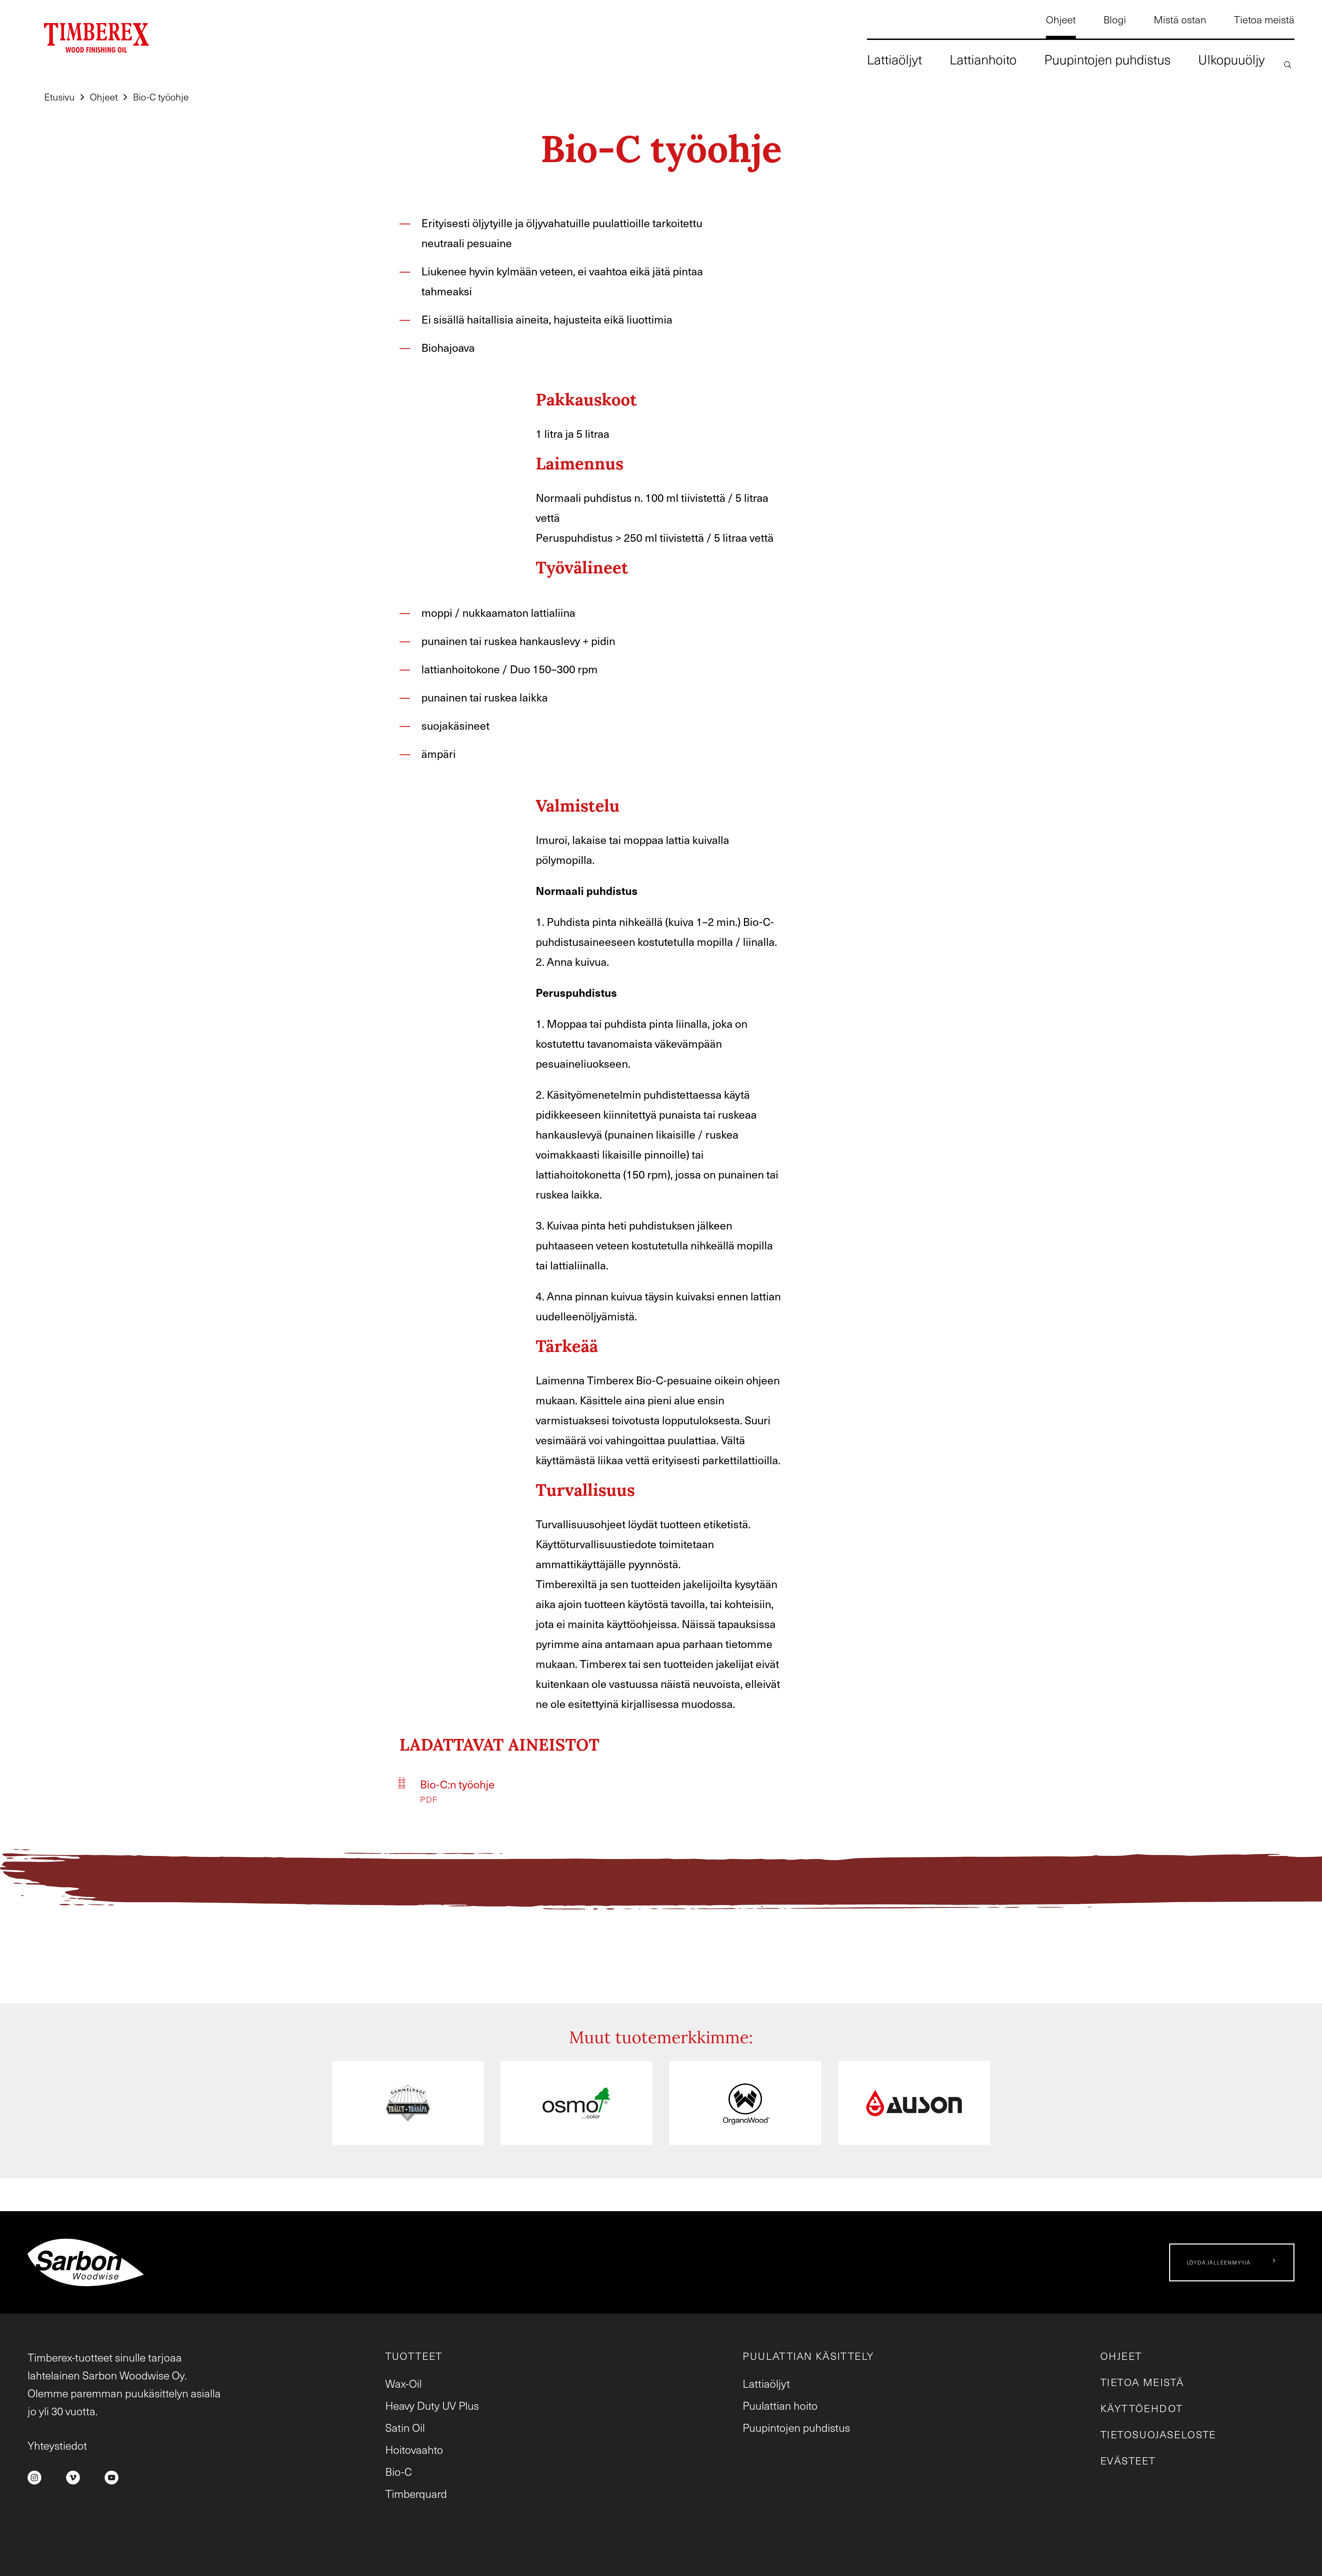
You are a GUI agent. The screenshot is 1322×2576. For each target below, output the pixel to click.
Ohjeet (104, 97)
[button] (1288, 64)
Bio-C (399, 2471)
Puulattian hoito (780, 2405)
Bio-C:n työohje (457, 1784)
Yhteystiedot (57, 2445)
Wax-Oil (403, 2383)
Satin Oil (405, 2427)
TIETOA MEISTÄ (1142, 2382)
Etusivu (59, 97)
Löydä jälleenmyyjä (1219, 2262)
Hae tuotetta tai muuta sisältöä (1193, 124)
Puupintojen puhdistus (796, 2427)
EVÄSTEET (1128, 2460)
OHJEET (1121, 2356)
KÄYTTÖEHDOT (1142, 2408)
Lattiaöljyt (766, 2383)
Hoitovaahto (414, 2449)
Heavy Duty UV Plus (432, 2405)
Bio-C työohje (161, 97)
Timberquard (416, 2493)
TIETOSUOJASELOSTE (1158, 2434)
